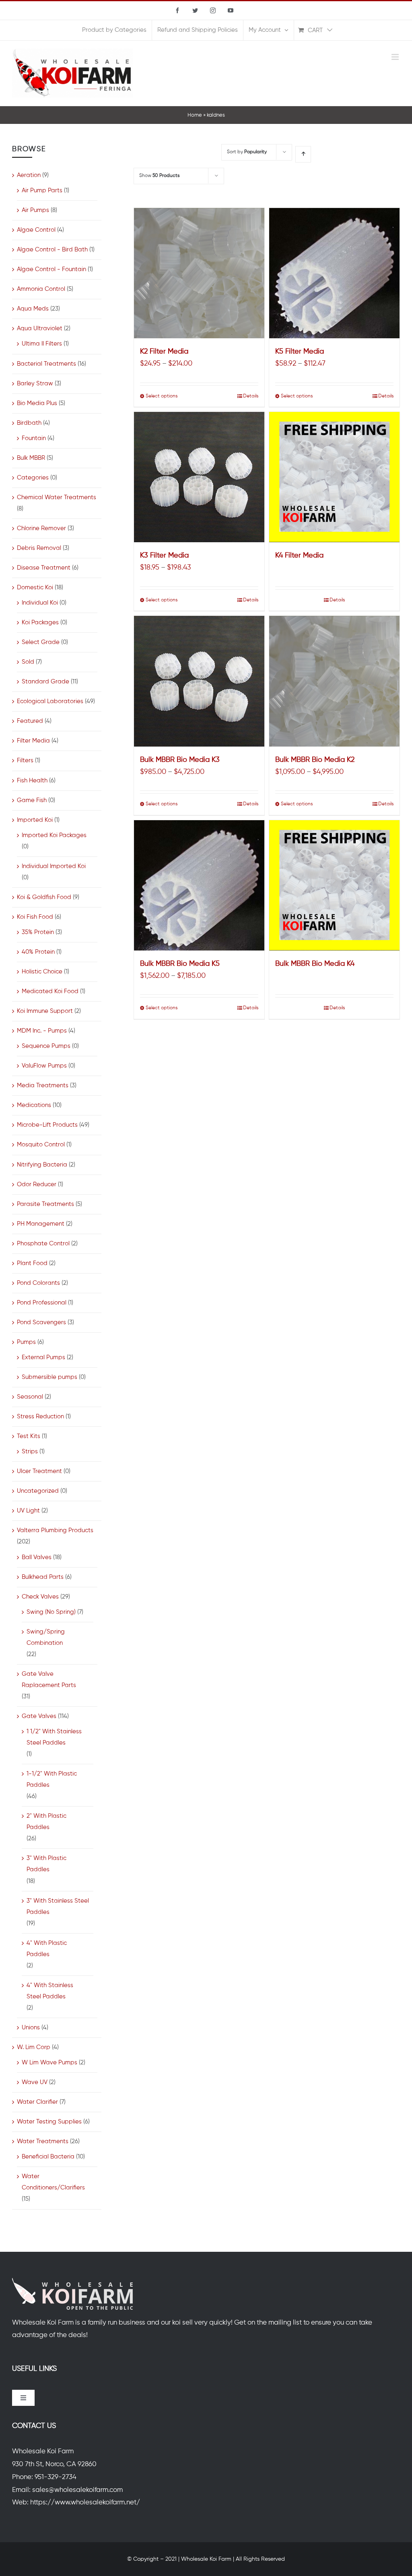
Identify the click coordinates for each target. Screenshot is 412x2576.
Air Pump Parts (42, 190)
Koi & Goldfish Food (44, 897)
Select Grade (41, 642)
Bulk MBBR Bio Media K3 (180, 760)
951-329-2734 (56, 2477)
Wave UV (35, 2082)
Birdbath (29, 423)
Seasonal (30, 1397)
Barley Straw (35, 384)
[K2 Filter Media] (199, 273)
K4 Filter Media (299, 556)
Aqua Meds (33, 309)
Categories (33, 478)
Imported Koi (35, 820)
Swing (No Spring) (51, 1612)
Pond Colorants (38, 1283)
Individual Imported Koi (54, 866)
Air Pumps (35, 210)
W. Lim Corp (34, 2047)
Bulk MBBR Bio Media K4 (315, 964)
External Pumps (43, 1357)
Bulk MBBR (31, 458)
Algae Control (36, 230)
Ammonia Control (41, 289)
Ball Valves (37, 1557)
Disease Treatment (44, 568)
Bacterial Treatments (46, 364)
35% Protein (38, 932)
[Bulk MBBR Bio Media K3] (199, 681)
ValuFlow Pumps (44, 1066)
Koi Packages (40, 622)
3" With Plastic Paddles (46, 1864)
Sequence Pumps (46, 1046)
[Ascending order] (303, 154)
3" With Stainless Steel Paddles (58, 1906)
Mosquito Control (41, 1145)
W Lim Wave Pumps (49, 2063)
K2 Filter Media (164, 352)
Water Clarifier (37, 2102)
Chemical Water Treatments (57, 497)
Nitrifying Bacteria (42, 1165)
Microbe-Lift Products (47, 1125)
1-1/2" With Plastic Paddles (52, 1779)
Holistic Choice (42, 972)
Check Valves (40, 1597)
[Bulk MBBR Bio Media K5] (199, 885)
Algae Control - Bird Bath (52, 250)
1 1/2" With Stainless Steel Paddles (54, 1737)
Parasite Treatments (45, 1204)
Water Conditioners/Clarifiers (53, 2182)
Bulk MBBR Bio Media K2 (315, 760)
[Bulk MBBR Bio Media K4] (334, 885)
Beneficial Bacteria (48, 2157)
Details (251, 396)
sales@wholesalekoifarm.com (77, 2490)
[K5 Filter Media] (334, 273)
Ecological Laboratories (50, 701)
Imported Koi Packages (54, 835)
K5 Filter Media (300, 352)
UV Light (28, 1511)
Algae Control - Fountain (51, 269)
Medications (34, 1105)
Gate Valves (39, 1716)
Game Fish (32, 800)
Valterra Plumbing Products (55, 1530)
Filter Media (33, 741)
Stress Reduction (40, 1417)
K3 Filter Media (164, 556)
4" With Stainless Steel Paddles (50, 1991)
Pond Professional (42, 1303)
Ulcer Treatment (39, 1471)
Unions (31, 2028)
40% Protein (38, 952)
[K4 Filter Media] (334, 477)
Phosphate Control (43, 1244)
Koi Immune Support (45, 1011)
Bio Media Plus (37, 403)
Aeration (29, 175)
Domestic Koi (35, 587)
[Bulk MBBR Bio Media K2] (334, 681)
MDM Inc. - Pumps (42, 1031)
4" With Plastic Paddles (47, 1949)
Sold (28, 662)
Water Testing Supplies (49, 2122)
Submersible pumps (49, 1377)
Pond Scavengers (41, 1322)
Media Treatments (43, 1085)
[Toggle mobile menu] (396, 57)
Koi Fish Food (35, 917)
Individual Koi (40, 603)
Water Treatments (43, 2141)
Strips (30, 1452)
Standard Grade (45, 682)
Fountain (34, 438)
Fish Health (32, 781)
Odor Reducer (37, 1184)
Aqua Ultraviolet (40, 328)
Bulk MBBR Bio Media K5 (180, 964)
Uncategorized (38, 1491)
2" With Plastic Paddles (46, 1822)
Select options (162, 396)
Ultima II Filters (42, 344)
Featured (30, 721)
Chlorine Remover (41, 528)
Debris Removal (39, 548)
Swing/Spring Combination (46, 1637)
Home (195, 115)
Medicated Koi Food (50, 991)
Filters (25, 760)
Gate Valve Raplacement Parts (49, 1680)
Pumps (26, 1342)
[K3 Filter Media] (199, 477)
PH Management (41, 1224)
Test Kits (29, 1436)
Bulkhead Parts (43, 1577)
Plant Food (32, 1263)
